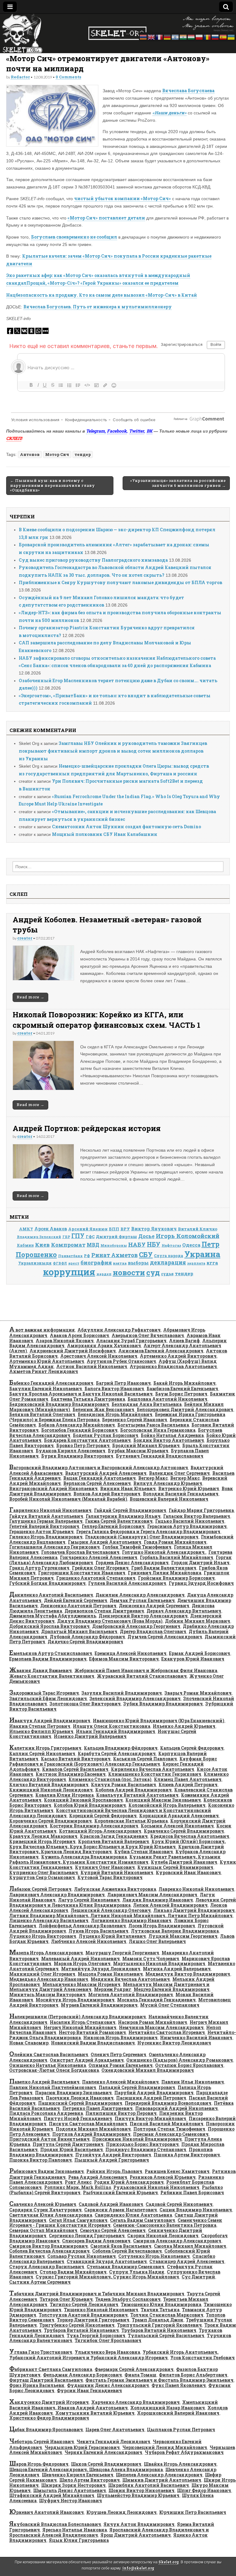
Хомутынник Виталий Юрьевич (95, 2413)
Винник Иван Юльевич (128, 1488)
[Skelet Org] (118, 34)
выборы (138, 1263)
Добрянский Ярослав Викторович (49, 1626)
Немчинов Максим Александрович (161, 2027)
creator (25, 938)
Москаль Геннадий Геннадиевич (156, 2000)
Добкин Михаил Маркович (198, 1621)
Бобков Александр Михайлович (77, 1425)
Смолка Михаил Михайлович (190, 2246)
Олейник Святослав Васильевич (49, 2054)
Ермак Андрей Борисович (200, 1653)
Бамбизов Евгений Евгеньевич (182, 1389)
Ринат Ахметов (114, 1255)
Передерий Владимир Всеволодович (168, 2103)
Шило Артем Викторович (90, 2480)
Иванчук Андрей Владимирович (50, 1721)
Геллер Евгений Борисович (113, 1526)
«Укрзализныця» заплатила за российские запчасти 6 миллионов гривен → (178, 483)
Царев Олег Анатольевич (115, 2430)
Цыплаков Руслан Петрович (181, 2430)
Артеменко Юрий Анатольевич (47, 1361)
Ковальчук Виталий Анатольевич (137, 1795)
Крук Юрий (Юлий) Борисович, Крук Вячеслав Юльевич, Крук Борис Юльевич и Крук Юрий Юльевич (118, 1844)
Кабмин (25, 1245)
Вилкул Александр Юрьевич (168, 1483)
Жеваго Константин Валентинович (52, 1676)
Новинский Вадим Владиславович (93, 2043)
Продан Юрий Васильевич (72, 2149)
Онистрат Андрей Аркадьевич (87, 2060)
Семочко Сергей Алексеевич (113, 2230)
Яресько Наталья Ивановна (75, 2530)
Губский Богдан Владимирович (47, 1583)
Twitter (137, 431)
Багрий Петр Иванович (123, 1383)
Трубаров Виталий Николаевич (81, 2330)
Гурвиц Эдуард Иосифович (201, 1583)
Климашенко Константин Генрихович (155, 1774)
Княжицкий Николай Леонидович (51, 1790)
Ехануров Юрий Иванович (193, 1659)
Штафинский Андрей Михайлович (52, 2495)
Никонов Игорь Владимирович (120, 2038)
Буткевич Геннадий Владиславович (160, 1456)
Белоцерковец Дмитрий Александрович (185, 1409)
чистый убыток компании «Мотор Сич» (122, 198)
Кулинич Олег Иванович (105, 1867)
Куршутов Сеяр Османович (42, 1877)
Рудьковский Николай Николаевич (156, 2187)
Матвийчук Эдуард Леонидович (101, 1969)
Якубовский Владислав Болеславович (55, 2524)
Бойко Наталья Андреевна (172, 1435)
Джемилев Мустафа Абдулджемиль (53, 1616)
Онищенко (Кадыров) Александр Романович (180, 2060)
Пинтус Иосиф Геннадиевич (78, 2118)
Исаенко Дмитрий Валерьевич (90, 1736)
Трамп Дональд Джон (158, 2320)
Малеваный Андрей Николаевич (81, 1959)
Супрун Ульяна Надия (137, 2272)
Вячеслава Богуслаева (188, 91)
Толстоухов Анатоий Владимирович (83, 2315)
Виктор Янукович (154, 1229)
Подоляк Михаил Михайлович (93, 2129)
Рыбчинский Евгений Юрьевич (120, 2192)
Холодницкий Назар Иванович (168, 2408)
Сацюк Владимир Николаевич (196, 2210)
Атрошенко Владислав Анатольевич (173, 1366)
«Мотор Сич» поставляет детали (106, 218)
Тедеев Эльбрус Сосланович (128, 2299)
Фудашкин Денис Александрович (108, 2385)
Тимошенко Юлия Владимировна (161, 2304)
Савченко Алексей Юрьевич (43, 2204)
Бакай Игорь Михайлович (185, 1383)
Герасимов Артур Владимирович (187, 1526)
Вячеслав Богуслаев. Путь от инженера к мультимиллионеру (98, 307)
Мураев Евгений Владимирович (99, 2005)
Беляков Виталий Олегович (42, 1414)
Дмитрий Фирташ (116, 1237)
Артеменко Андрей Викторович (178, 1356)
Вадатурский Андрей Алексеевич (106, 1473)
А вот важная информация (42, 1330)
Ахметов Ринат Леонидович (44, 1371)
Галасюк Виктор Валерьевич (197, 1516)
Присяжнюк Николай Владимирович (137, 2139)
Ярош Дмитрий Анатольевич (136, 2535)
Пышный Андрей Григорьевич (112, 2160)
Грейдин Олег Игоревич (100, 1568)
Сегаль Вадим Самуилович (143, 2220)
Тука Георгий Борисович (96, 2335)
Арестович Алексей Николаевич (99, 1356)
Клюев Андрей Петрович (188, 1785)
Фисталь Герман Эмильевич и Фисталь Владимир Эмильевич (159, 2380)
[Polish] (199, 36)
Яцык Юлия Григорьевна (79, 2540)
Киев (42, 1245)
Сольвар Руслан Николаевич (82, 2256)
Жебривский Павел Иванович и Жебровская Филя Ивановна (146, 1670)
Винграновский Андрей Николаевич (53, 1488)
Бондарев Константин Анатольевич (87, 1440)
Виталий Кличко (198, 1229)
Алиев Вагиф (184, 1341)
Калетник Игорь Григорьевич (45, 1748)
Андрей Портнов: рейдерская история (87, 1128)
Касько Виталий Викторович (76, 1759)
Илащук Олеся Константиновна (112, 1726)
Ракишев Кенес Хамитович (177, 2171)
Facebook (117, 431)
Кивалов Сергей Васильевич (75, 1769)
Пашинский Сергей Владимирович (80, 2103)
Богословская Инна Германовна (158, 1430)
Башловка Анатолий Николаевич (167, 1399)
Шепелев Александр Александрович (159, 2475)
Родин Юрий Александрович (129, 2182)
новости (129, 1272)
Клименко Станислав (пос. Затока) (110, 1779)
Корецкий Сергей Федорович (103, 1816)
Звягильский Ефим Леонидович (48, 1698)
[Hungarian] (191, 36)
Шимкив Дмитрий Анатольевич (162, 2480)
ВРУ (125, 1229)
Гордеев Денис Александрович (132, 1563)
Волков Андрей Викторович (107, 1494)
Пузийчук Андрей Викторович (113, 2155)
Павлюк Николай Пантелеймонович (53, 2087)
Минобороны (114, 1245)
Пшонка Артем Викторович (187, 2155)
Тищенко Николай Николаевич (101, 2310)
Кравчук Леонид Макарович (43, 1836)
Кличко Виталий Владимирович (49, 1785)
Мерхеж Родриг (113, 1989)
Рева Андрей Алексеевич (98, 2177)
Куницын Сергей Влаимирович (175, 1867)
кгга (212, 1263)
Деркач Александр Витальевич (184, 1611)
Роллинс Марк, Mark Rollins (78, 2187)
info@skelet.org (138, 2568)
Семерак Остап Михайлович (43, 2230)
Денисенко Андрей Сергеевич (154, 1606)
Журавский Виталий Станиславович (142, 1676)
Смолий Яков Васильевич (121, 2246)
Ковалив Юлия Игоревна (65, 1795)
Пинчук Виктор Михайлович (150, 2118)
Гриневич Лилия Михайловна (165, 1573)
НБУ (154, 1244)
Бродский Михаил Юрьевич (146, 1445)
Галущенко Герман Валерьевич (46, 1521)
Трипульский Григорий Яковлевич (159, 2325)
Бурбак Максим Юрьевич (138, 1451)
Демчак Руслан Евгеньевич (142, 1600)
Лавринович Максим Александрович (152, 1895)
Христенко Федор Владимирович (49, 2418)
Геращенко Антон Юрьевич (41, 1531)
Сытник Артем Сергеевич (40, 2282)
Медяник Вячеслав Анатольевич (130, 1979)
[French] (159, 36)
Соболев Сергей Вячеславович (127, 2251)
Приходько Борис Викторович (142, 2144)
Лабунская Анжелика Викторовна (115, 1889)
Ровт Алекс (78, 2182)
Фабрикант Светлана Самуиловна (51, 2369)
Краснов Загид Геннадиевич (114, 1836)
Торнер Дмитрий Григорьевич (93, 2320)
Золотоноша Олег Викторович (85, 1704)
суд (153, 1272)
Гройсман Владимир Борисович (176, 1578)
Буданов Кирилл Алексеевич (71, 1451)
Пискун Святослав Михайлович (88, 2124)
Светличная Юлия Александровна (51, 2215)
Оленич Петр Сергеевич (118, 2054)
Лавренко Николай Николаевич (196, 1889)
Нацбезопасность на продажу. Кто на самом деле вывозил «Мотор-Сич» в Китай (102, 295)
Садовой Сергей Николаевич (179, 2204)
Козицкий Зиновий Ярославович (83, 1800)
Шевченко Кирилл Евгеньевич (78, 2475)
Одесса (191, 1245)
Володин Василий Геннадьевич (181, 1494)
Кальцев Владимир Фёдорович (121, 1748)
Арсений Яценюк (88, 1229)
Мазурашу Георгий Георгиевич (122, 1953)
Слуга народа (169, 1256)
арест (74, 1263)
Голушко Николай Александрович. (164, 1552)
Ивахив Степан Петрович (40, 1726)
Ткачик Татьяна (160, 2310)
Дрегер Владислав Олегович (153, 1631)
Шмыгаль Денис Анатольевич (70, 2490)
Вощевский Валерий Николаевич (169, 1499)
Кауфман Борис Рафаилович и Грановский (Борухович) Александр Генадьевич (113, 1761)
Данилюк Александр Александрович (140, 1595)
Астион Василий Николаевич (92, 1366)
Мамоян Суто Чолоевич (151, 1959)
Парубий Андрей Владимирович (154, 2093)
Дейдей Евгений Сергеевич (76, 1600)
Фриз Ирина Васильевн (37, 2385)
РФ (87, 1256)
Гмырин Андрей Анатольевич (105, 1542)
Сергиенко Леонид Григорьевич (87, 2236)
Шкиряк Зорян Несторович (73, 2485)
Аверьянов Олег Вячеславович (148, 1335)
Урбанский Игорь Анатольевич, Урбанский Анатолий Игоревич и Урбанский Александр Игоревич (114, 2355)
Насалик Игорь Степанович (83, 2022)
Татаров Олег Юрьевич (66, 2299)
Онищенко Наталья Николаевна (48, 2065)
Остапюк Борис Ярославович (189, 2065)
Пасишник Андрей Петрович (151, 2098)
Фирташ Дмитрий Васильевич (46, 2380)
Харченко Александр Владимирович (136, 2402)
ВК (149, 431)
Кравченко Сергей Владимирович (184, 1831)
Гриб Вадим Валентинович (164, 1568)
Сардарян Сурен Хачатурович (45, 2210)
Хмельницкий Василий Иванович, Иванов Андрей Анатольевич (114, 2405)
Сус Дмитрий (198, 2277)
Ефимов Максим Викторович (124, 1659)
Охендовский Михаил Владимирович (148, 2070)
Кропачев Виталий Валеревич (114, 1841)
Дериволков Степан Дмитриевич (104, 1611)
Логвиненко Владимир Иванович (131, 1920)
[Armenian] (144, 36)
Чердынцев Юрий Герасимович (82, 2447)
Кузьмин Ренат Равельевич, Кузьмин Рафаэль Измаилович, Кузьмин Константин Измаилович (115, 1859)
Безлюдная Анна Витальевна (147, 1404)
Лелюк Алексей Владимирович (170, 1905)
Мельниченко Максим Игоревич (81, 1984)
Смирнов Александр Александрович (177, 2241)
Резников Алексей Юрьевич (163, 2177)
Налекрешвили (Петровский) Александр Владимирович (78, 2017)
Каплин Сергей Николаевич (42, 1753)
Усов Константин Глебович (203, 2358)
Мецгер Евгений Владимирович (172, 1989)
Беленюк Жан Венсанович (103, 1409)
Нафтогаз (171, 1245)
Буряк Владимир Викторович (77, 1456)
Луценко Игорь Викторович (43, 1936)
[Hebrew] (175, 36)
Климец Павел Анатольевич (188, 1779)
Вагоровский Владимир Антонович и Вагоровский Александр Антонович (99, 1468)
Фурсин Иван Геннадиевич (89, 2390)
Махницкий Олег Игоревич (42, 1974)
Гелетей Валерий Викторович (44, 1526)
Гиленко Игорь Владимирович (46, 1537)
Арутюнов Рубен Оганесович (121, 1361)
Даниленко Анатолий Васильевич (51, 1595)
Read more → (30, 997)
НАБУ (137, 1244)
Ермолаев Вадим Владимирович (48, 1659)
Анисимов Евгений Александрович (161, 1351)
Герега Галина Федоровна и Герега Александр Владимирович (148, 1531)
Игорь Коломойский (188, 1236)
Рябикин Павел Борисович (192, 2192)
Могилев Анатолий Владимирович (131, 1994)
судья (167, 1274)
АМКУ (26, 1229)
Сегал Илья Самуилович (78, 2220)
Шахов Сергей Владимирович (106, 2464)
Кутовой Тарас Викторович (110, 1877)
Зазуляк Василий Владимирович (122, 1693)
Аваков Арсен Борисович (79, 1335)
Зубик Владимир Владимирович (163, 1704)
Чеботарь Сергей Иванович (42, 2441)
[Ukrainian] (231, 36)
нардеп (104, 1274)
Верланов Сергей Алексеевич (97, 1483)
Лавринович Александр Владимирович (57, 1895)
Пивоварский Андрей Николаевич (177, 2108)
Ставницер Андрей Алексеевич (187, 2261)
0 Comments (68, 77)
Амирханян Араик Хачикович (104, 1345)
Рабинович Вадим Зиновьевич (47, 2171)
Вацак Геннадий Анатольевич (100, 1478)
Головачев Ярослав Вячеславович (80, 1552)
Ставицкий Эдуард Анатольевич (107, 2261)
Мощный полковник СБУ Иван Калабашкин (105, 834)
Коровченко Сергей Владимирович (51, 1821)
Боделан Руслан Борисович (106, 1435)
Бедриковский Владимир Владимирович (59, 1404)
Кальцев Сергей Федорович (192, 1748)
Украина (202, 1254)
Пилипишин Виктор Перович (121, 2113)
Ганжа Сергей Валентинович (119, 1521)
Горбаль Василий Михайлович (177, 1557)
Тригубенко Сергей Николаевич (77, 2325)
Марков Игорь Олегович (82, 1963)
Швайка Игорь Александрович (180, 2464)
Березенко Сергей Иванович (135, 1420)
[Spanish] (223, 36)
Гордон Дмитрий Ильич (200, 1563)
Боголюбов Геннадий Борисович (79, 1430)
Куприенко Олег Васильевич (44, 1872)
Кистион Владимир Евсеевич (71, 1774)
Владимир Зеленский (39, 1237)
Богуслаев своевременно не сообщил (74, 237)
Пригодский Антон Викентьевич (49, 2139)
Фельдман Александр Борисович (83, 2375)
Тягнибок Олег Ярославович (108, 2340)
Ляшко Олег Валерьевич (157, 1941)
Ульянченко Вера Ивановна (107, 2352)
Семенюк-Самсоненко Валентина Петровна (165, 2225)
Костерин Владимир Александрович (94, 1826)
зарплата (196, 1263)
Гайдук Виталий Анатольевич (46, 1516)
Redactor (20, 77)
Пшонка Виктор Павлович (41, 2160)
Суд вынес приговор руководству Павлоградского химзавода (93, 560)
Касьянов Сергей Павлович (145, 1759)
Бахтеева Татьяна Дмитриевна (88, 1399)
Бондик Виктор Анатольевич (169, 1440)
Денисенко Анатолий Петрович (78, 1606)
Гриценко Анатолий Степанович (96, 1578)
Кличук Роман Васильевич (124, 1785)
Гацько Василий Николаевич (190, 1521)
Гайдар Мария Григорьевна (201, 1510)
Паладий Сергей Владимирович (137, 2087)
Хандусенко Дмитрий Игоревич (49, 2402)
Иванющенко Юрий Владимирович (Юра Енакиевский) (159, 1721)
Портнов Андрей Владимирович (91, 2134)
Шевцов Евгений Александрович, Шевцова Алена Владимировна (86, 2469)
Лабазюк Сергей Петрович (40, 1889)
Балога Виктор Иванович (114, 1389)
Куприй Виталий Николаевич (117, 1872)
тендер (83, 454)
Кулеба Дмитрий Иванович (184, 1862)
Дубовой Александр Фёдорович (87, 1637)
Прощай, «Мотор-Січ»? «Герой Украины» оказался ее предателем (102, 283)
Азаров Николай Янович (65, 1341)
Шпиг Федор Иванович (204, 2490)
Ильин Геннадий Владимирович (116, 1731)
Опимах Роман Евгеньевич (121, 2065)
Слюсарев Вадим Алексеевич (96, 2241)
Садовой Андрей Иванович (111, 2204)
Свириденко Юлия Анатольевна (133, 2215)
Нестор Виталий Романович (92, 2032)
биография (96, 1262)
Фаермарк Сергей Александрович (134, 2369)
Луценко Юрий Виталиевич (112, 1936)
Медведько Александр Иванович (49, 1979)
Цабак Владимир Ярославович (46, 2430)
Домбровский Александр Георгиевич (136, 1626)
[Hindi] (183, 36)
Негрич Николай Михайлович (80, 2027)
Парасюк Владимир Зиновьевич (73, 2093)
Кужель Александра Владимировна (84, 1857)
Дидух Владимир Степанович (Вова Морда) (110, 1621)
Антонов (30, 454)
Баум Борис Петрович (181, 1394)
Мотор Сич (57, 454)
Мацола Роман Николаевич (110, 1974)
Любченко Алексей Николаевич (89, 1941)
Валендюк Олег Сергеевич (179, 1473)
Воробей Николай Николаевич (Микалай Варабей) (68, 1499)
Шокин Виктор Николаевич (142, 2490)
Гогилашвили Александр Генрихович (55, 1547)
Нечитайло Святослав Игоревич (167, 2032)
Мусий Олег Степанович (170, 2005)
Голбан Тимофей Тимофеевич (137, 1547)
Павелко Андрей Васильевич (44, 2082)
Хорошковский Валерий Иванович (178, 2413)
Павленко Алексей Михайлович (120, 2082)
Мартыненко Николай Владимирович (159, 1963)
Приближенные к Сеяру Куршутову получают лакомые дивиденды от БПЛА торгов (120, 582)
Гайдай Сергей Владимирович (130, 1510)
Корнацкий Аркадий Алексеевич (179, 1816)
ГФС (90, 1237)
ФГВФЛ (60, 1263)
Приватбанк (70, 1256)
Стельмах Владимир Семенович (126, 2267)
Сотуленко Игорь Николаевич (154, 2256)
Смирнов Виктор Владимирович (49, 2246)
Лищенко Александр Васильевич (49, 1920)
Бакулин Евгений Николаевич (46, 1389)
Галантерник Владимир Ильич (123, 1516)
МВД (93, 1245)
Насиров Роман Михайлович (153, 2022)
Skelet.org (169, 2562)
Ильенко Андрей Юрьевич (184, 1726)
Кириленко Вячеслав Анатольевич (153, 1769)
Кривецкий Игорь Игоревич (42, 1841)
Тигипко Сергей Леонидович (84, 2304)
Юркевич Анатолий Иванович (47, 2512)
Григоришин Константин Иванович (82, 1573)
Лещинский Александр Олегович (111, 1910)
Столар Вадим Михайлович (73, 2272)
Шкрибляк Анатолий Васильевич (149, 2485)
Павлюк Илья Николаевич (193, 2082)
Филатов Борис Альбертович (193, 2375)
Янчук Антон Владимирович (139, 2524)
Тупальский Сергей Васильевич (166, 2335)
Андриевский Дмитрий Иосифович (73, 1351)
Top (221, 2561)
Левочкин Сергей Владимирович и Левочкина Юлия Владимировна (123, 1902)
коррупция (69, 1272)
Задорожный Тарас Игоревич (44, 1693)
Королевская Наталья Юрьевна (131, 1821)
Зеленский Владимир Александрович (135, 1698)
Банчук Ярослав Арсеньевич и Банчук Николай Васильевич (81, 1394)
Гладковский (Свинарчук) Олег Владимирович (142, 1537)
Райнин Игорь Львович (114, 2171)
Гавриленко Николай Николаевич (50, 1510)
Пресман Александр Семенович (171, 2134)
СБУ (146, 1254)
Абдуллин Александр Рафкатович (119, 1330)
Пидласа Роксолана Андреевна (46, 2113)
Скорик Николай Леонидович (163, 2236)
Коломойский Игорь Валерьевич (167, 1805)
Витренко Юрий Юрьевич (189, 1488)
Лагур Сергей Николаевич (89, 1900)
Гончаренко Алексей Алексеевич (99, 1557)
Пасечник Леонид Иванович (80, 2098)
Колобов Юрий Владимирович (90, 1805)
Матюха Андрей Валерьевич (177, 1969)
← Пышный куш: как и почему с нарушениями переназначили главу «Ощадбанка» (53, 485)
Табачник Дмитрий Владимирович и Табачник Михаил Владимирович (97, 2294)
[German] (167, 36)
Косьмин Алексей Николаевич (177, 1826)
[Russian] (215, 36)
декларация (168, 1262)
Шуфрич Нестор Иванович (71, 2501)
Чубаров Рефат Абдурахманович (184, 2452)
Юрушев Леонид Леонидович (122, 2512)
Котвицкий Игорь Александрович (100, 1831)
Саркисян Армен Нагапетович (121, 2210)
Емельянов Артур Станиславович (51, 1653)
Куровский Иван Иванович (188, 1872)
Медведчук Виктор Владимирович (188, 1974)
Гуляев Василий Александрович (127, 1583)
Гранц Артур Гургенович (39, 1568)
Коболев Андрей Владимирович (134, 1790)
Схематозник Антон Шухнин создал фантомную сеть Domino (126, 827)
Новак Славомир (29, 2043)
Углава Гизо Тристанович (41, 2352)
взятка (120, 1263)
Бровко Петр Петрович (83, 1445)
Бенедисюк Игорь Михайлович (115, 1414)
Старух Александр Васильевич (47, 2267)
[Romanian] (207, 36)
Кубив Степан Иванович (144, 1852)
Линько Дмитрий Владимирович (194, 1910)
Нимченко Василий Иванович (196, 2038)
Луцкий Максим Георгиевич (183, 1936)
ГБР (66, 1237)
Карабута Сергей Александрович (117, 1753)
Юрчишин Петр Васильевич (193, 2512)
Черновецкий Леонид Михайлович (165, 2447)
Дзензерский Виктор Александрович (143, 1616)
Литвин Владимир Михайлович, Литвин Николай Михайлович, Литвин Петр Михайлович (121, 1915)
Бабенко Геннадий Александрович (51, 1383)
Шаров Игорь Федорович (39, 2464)
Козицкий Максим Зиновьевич (163, 1800)
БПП (114, 1229)
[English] (151, 36)
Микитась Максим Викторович (47, 1994)
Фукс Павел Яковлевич (179, 2385)
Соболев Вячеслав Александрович (49, 2251)
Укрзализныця (35, 1263)
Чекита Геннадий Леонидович (113, 2441)
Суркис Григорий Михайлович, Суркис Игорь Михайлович (107, 2277)
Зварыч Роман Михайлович (198, 1693)
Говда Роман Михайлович (175, 1542)
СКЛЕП (14, 438)
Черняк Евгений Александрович (103, 2452)
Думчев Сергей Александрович (165, 1637)
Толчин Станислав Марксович (167, 2315)
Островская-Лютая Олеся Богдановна (54, 2070)
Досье (146, 1236)
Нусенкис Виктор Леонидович (174, 2043)
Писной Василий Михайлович (167, 2124)
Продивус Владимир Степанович (146, 2149)
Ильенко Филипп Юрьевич (41, 1731)
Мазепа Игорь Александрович (46, 1953)
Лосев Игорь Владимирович (162, 1926)
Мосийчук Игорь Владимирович (75, 2000)
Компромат (68, 1245)
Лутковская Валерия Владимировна (175, 1931)
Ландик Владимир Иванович (158, 1900)
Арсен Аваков (51, 1229)
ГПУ (78, 1236)
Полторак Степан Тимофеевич (169, 2129)
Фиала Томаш (140, 2375)
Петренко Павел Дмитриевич (98, 2108)
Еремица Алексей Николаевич (131, 1653)
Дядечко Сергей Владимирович (85, 1642)
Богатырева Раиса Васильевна (153, 1425)
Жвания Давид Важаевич (41, 1670)
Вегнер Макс (153, 1478)
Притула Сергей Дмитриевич (68, 2144)
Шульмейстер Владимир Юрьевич (138, 2495)
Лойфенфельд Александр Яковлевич (82, 1926)
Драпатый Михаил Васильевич (79, 1631)
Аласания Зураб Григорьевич (131, 1341)
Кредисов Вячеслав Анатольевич (190, 1836)
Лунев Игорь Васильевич (98, 1931)
